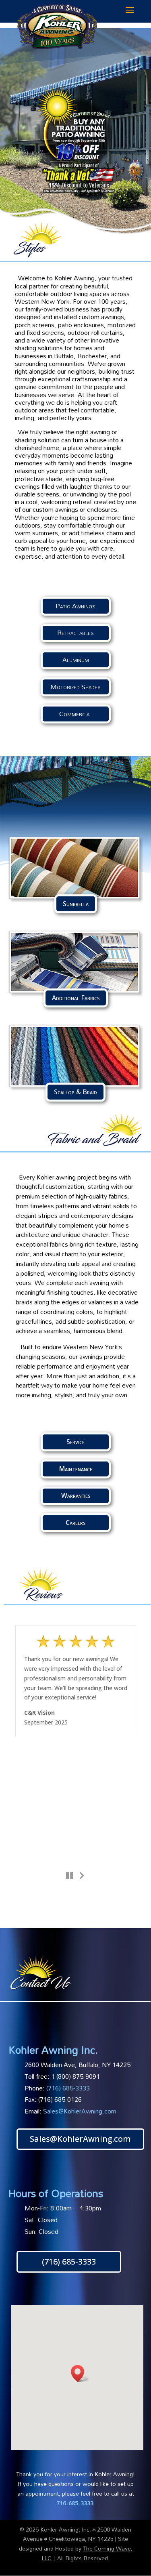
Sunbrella (76, 904)
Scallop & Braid (75, 1092)
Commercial (75, 714)
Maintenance (76, 1469)
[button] (80, 2373)
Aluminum (76, 660)
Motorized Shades (75, 687)
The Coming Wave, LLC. (87, 2553)
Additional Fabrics (76, 998)
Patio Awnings (75, 606)
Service (75, 1442)
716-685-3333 (75, 2503)
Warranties (76, 1495)
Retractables (75, 633)
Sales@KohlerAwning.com (80, 2111)
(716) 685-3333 (69, 2262)
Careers (75, 1522)
